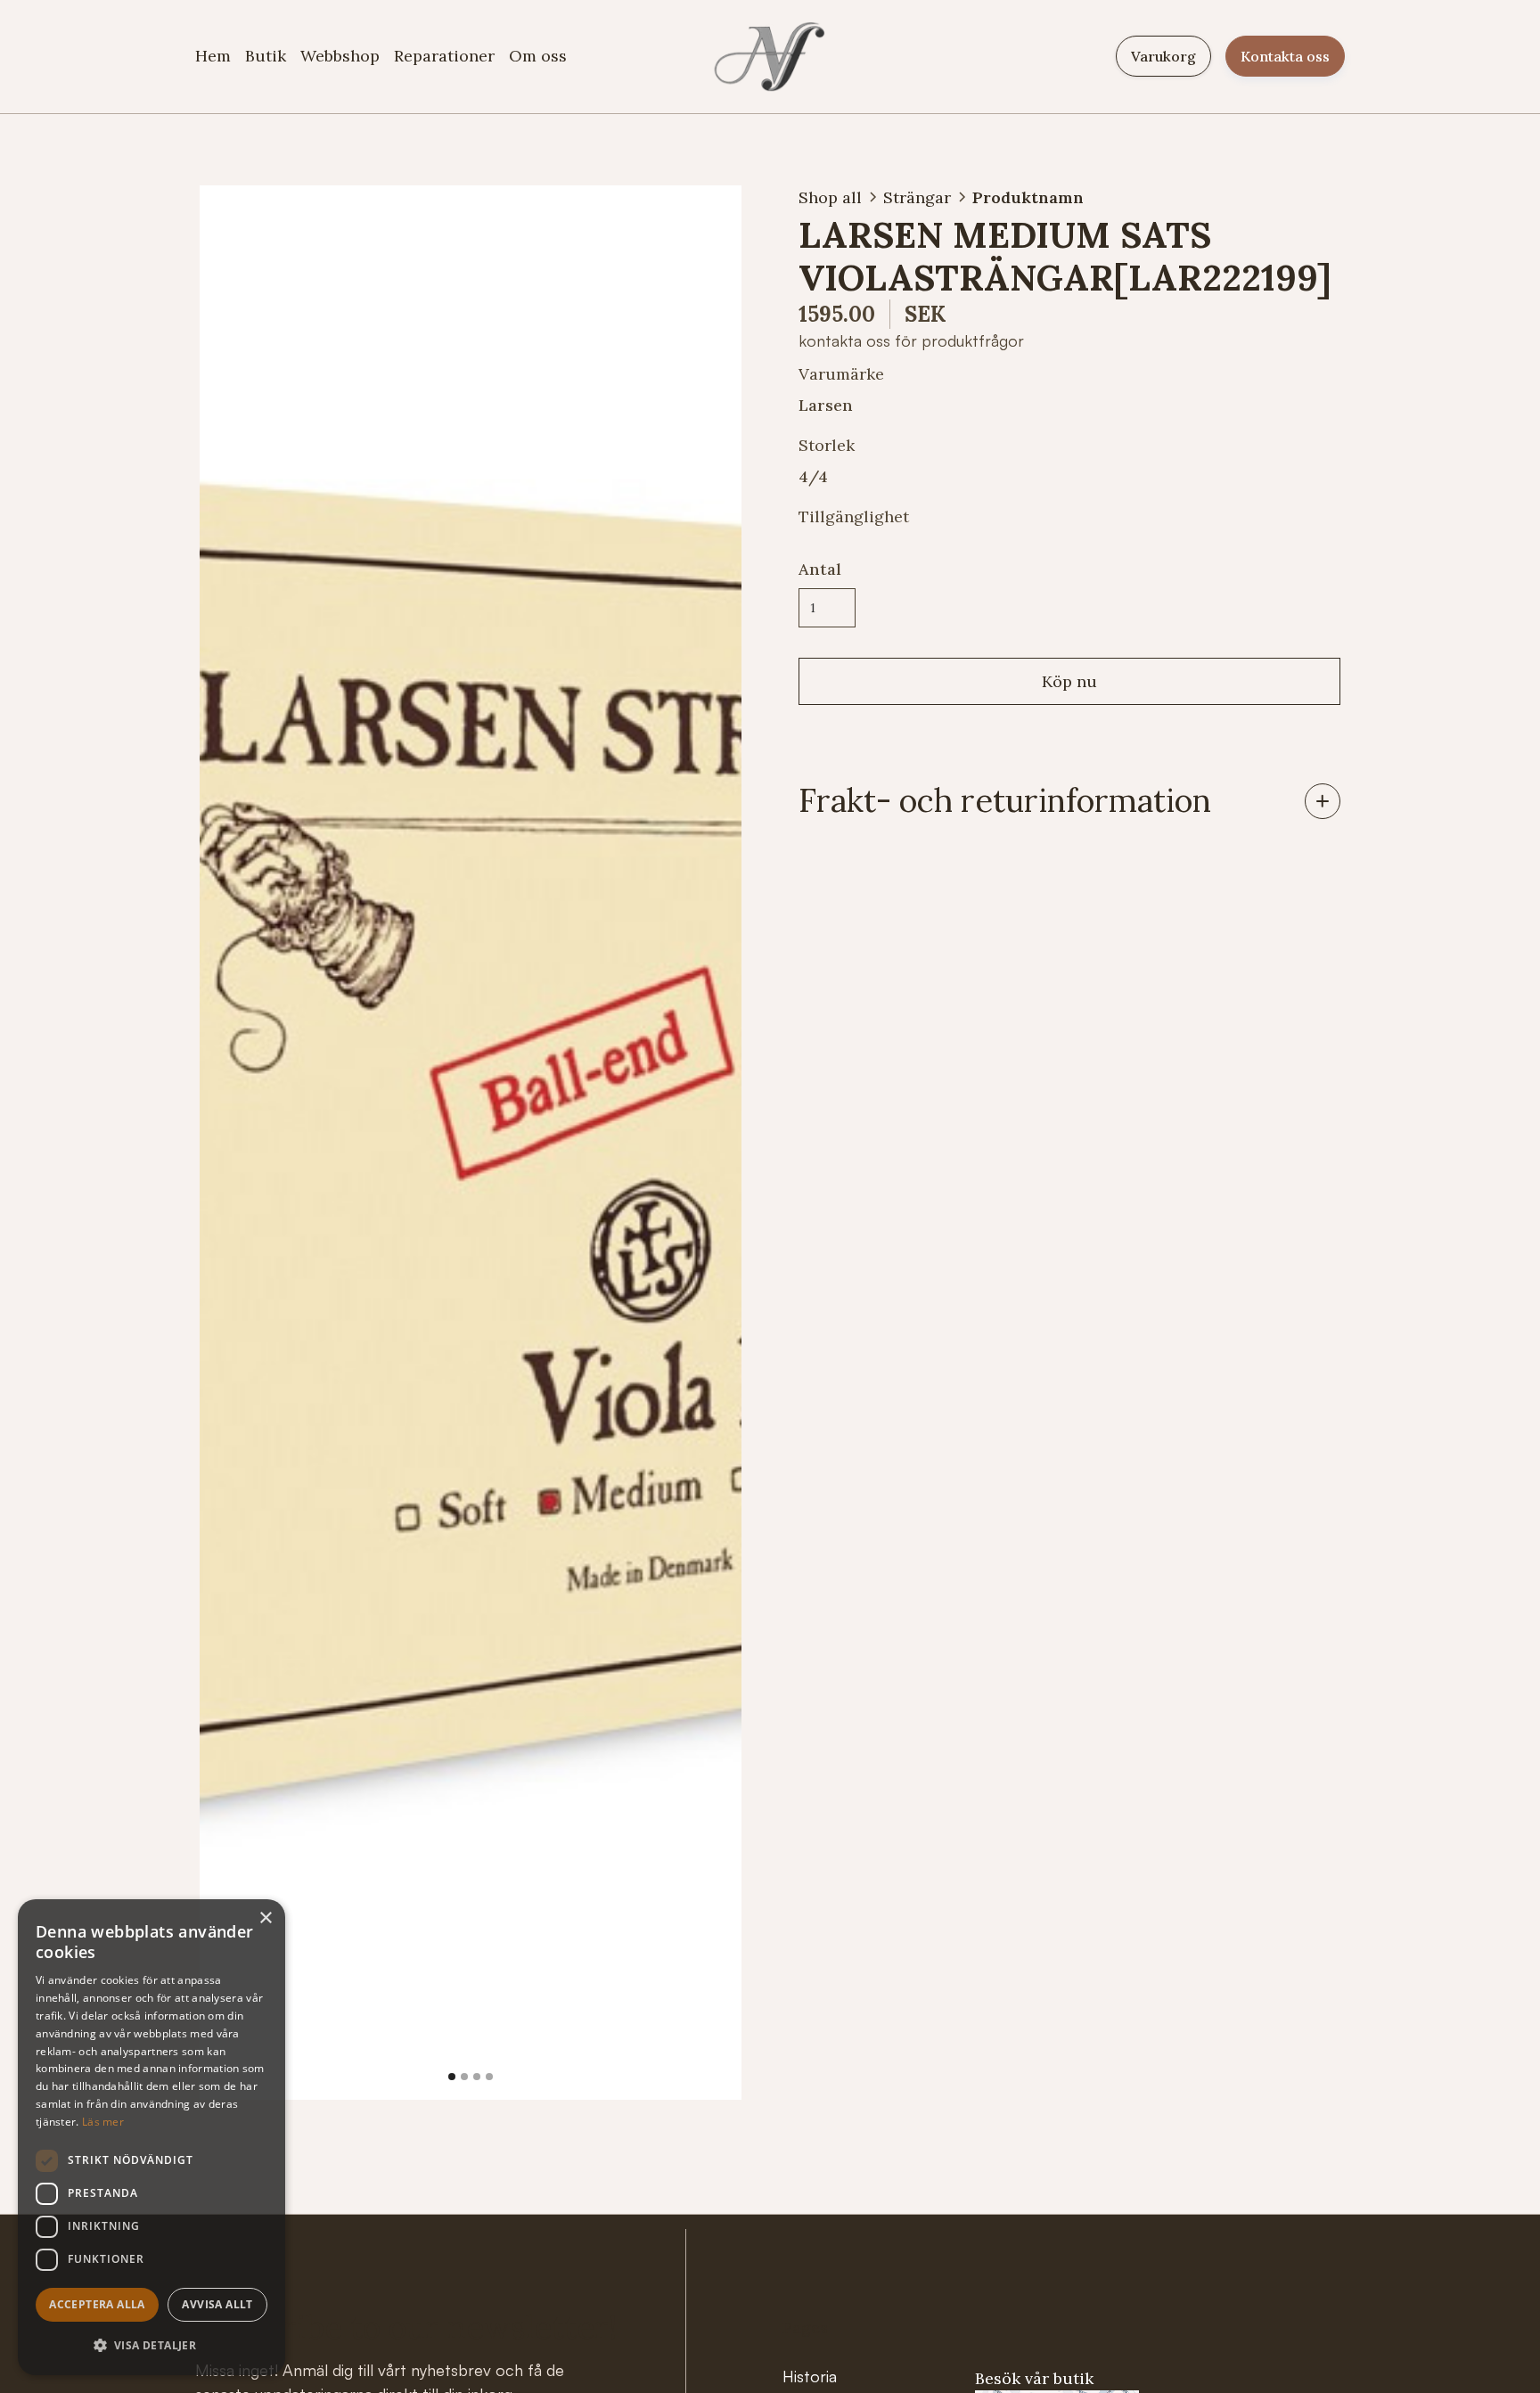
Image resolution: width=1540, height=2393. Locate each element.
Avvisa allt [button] (217, 2304)
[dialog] (152, 2137)
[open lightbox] (471, 1143)
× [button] (265, 1918)
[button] (235, 1143)
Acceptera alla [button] (97, 2304)
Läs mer (103, 2122)
